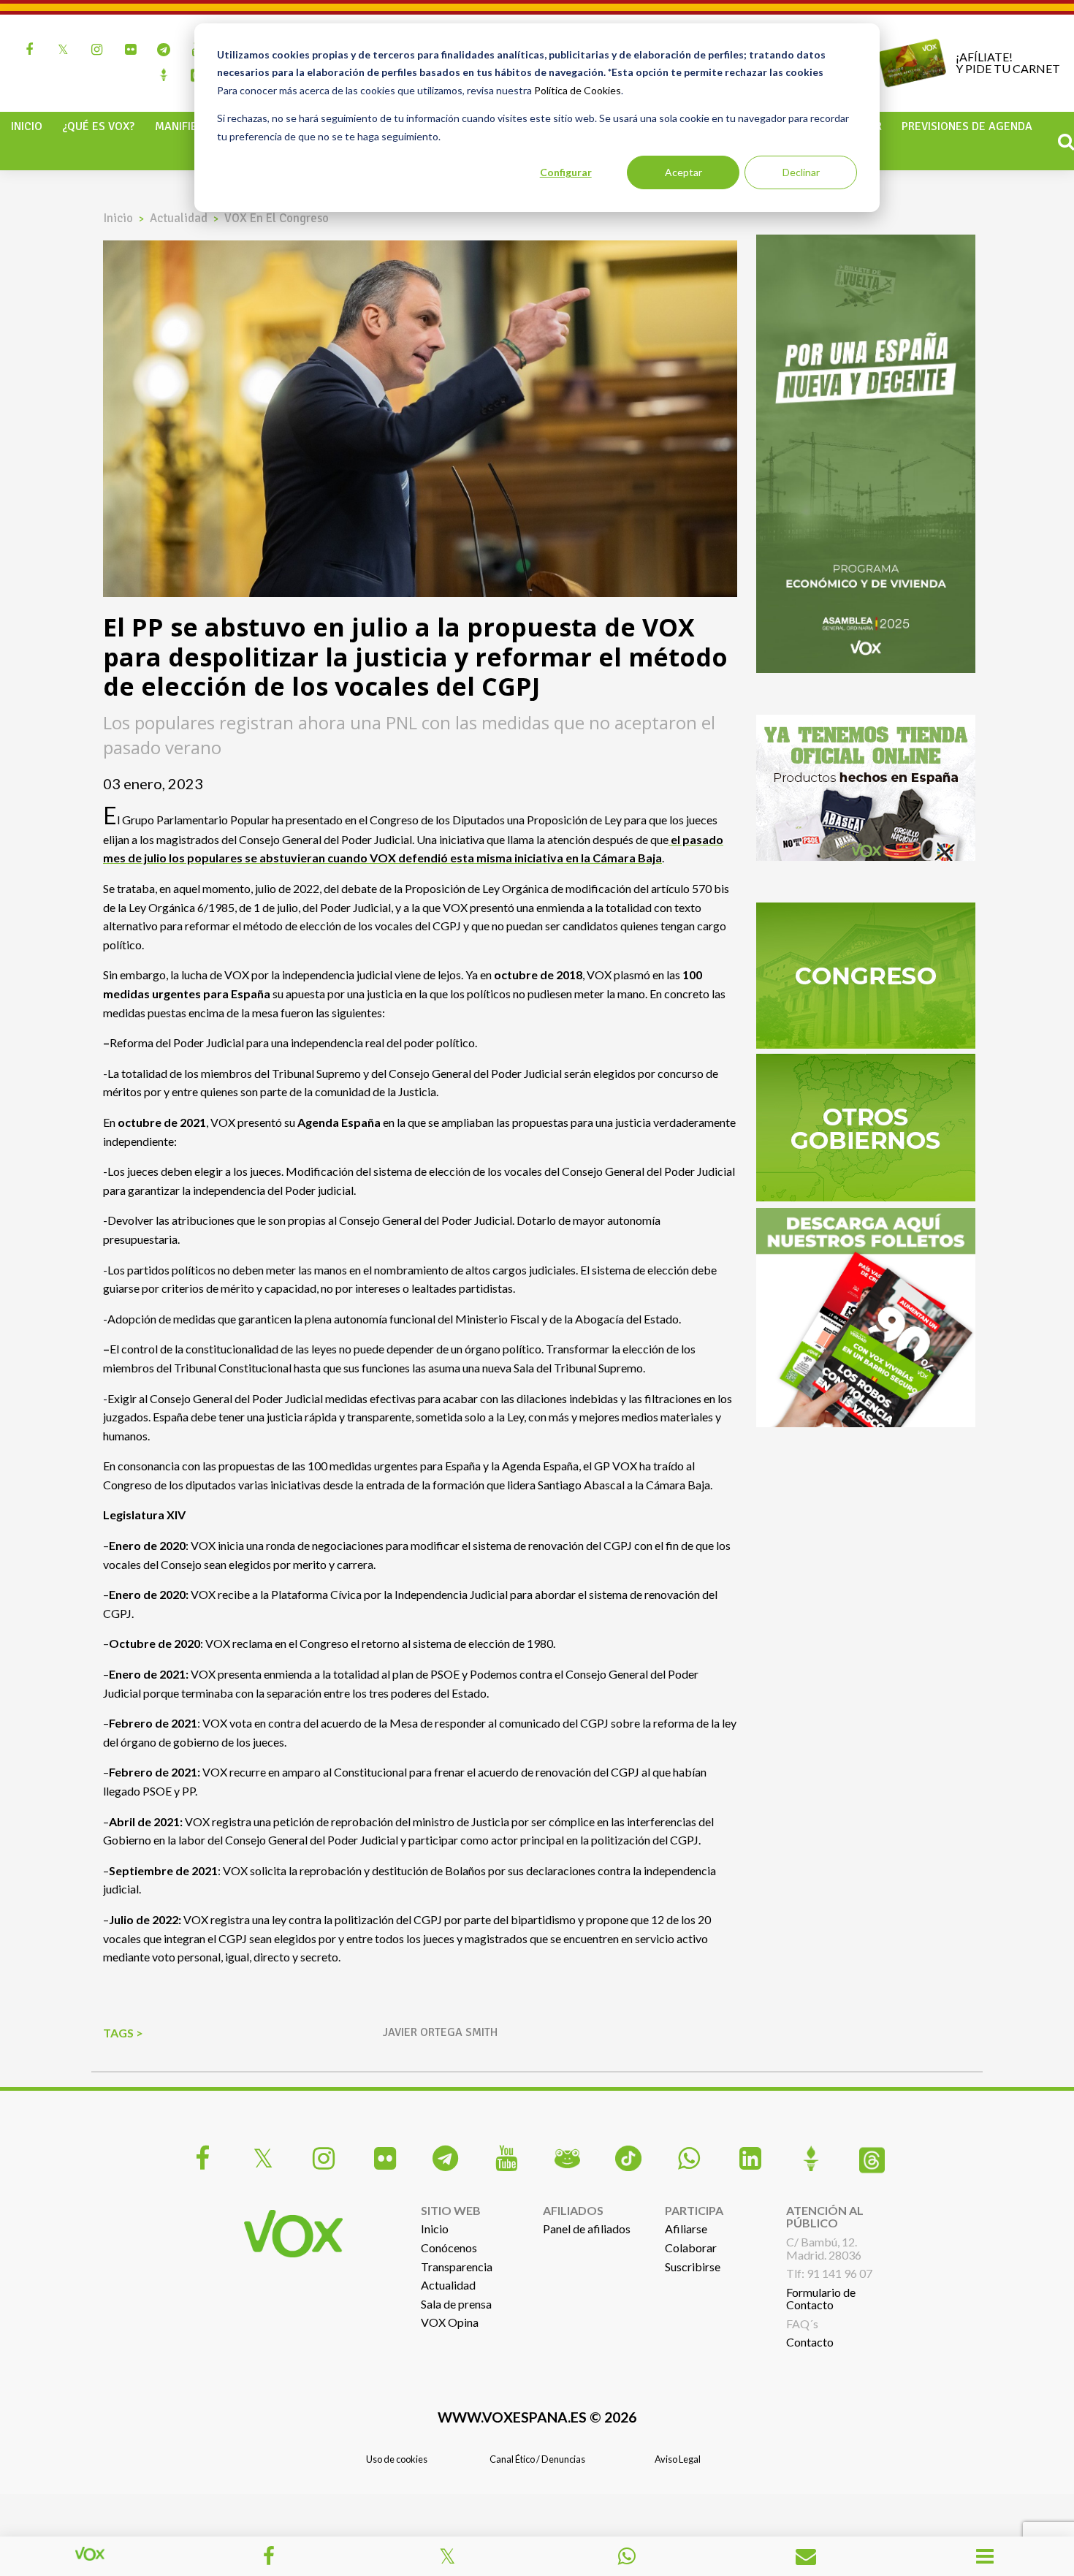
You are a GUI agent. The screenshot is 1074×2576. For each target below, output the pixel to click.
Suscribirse (693, 2267)
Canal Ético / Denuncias (537, 2459)
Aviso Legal (678, 2459)
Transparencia (457, 2267)
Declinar (801, 172)
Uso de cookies (397, 2459)
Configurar (566, 172)
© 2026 (537, 2417)
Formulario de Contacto (821, 2299)
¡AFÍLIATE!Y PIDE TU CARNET (1008, 62)
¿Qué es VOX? (98, 126)
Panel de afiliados (587, 2229)
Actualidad (179, 218)
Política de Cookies (578, 90)
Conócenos (449, 2248)
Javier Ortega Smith (440, 2032)
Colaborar (691, 2248)
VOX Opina (450, 2322)
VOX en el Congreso (277, 218)
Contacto (810, 2342)
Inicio (27, 126)
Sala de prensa (456, 2304)
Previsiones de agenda (967, 126)
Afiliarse (686, 2229)
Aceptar (683, 172)
